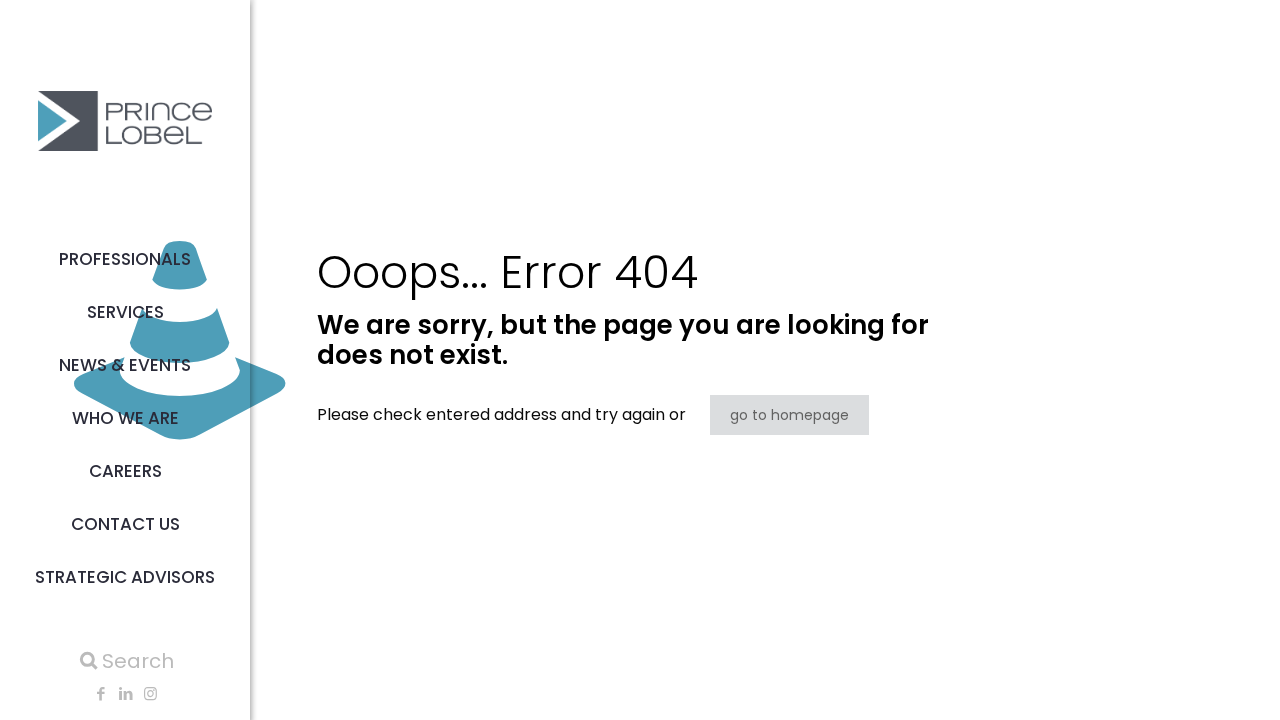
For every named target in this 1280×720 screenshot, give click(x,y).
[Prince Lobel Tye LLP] (125, 120)
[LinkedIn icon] (125, 693)
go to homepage (789, 415)
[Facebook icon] (100, 693)
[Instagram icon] (150, 693)
